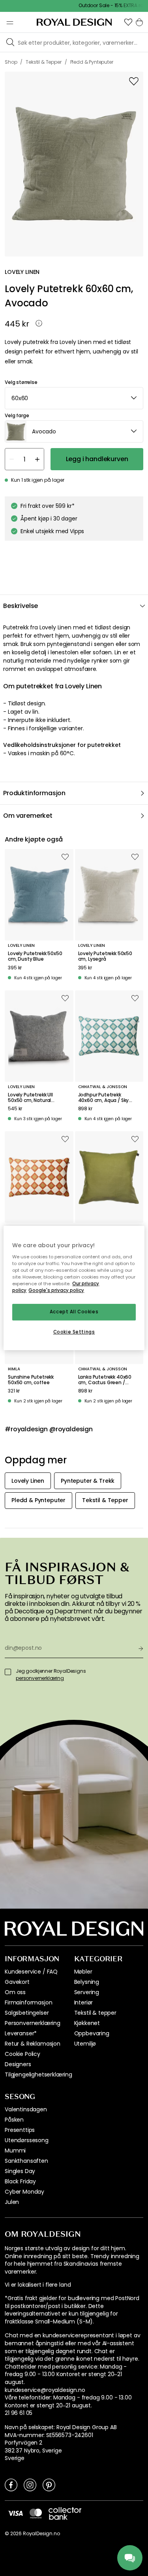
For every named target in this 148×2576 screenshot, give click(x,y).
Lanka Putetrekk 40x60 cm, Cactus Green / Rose (105, 1380)
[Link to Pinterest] (49, 2485)
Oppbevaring (92, 2033)
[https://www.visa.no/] (15, 2513)
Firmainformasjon (28, 2002)
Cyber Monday (24, 2192)
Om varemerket (28, 816)
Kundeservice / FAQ (31, 1972)
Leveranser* (21, 2033)
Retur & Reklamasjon (33, 2044)
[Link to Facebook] (11, 2485)
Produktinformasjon (34, 793)
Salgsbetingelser (27, 2013)
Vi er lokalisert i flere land (38, 2285)
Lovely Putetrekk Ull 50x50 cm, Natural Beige (30, 1098)
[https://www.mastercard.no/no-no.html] (36, 2513)
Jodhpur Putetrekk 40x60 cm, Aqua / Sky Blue (104, 1098)
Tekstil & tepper (95, 2013)
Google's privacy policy (56, 1290)
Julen (12, 2202)
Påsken (14, 2120)
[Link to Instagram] (30, 2485)
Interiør (84, 2002)
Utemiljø (85, 2044)
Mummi (15, 2150)
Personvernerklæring (33, 2023)
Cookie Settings (74, 1332)
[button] (128, 22)
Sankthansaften (26, 2161)
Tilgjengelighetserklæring (38, 2074)
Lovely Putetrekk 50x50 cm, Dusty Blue (35, 957)
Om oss (15, 1992)
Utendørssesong (27, 2140)
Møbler (83, 1972)
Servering (87, 1992)
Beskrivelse (21, 606)
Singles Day (20, 2171)
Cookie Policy (22, 2054)
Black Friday (20, 2181)
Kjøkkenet (87, 2023)
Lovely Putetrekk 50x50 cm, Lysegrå (105, 957)
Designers (18, 2064)
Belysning (87, 1982)
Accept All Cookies (74, 1312)
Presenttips (20, 2130)
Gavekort (17, 1982)
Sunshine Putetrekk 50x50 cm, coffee (31, 1380)
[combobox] (74, 398)
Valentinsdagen (26, 2109)
